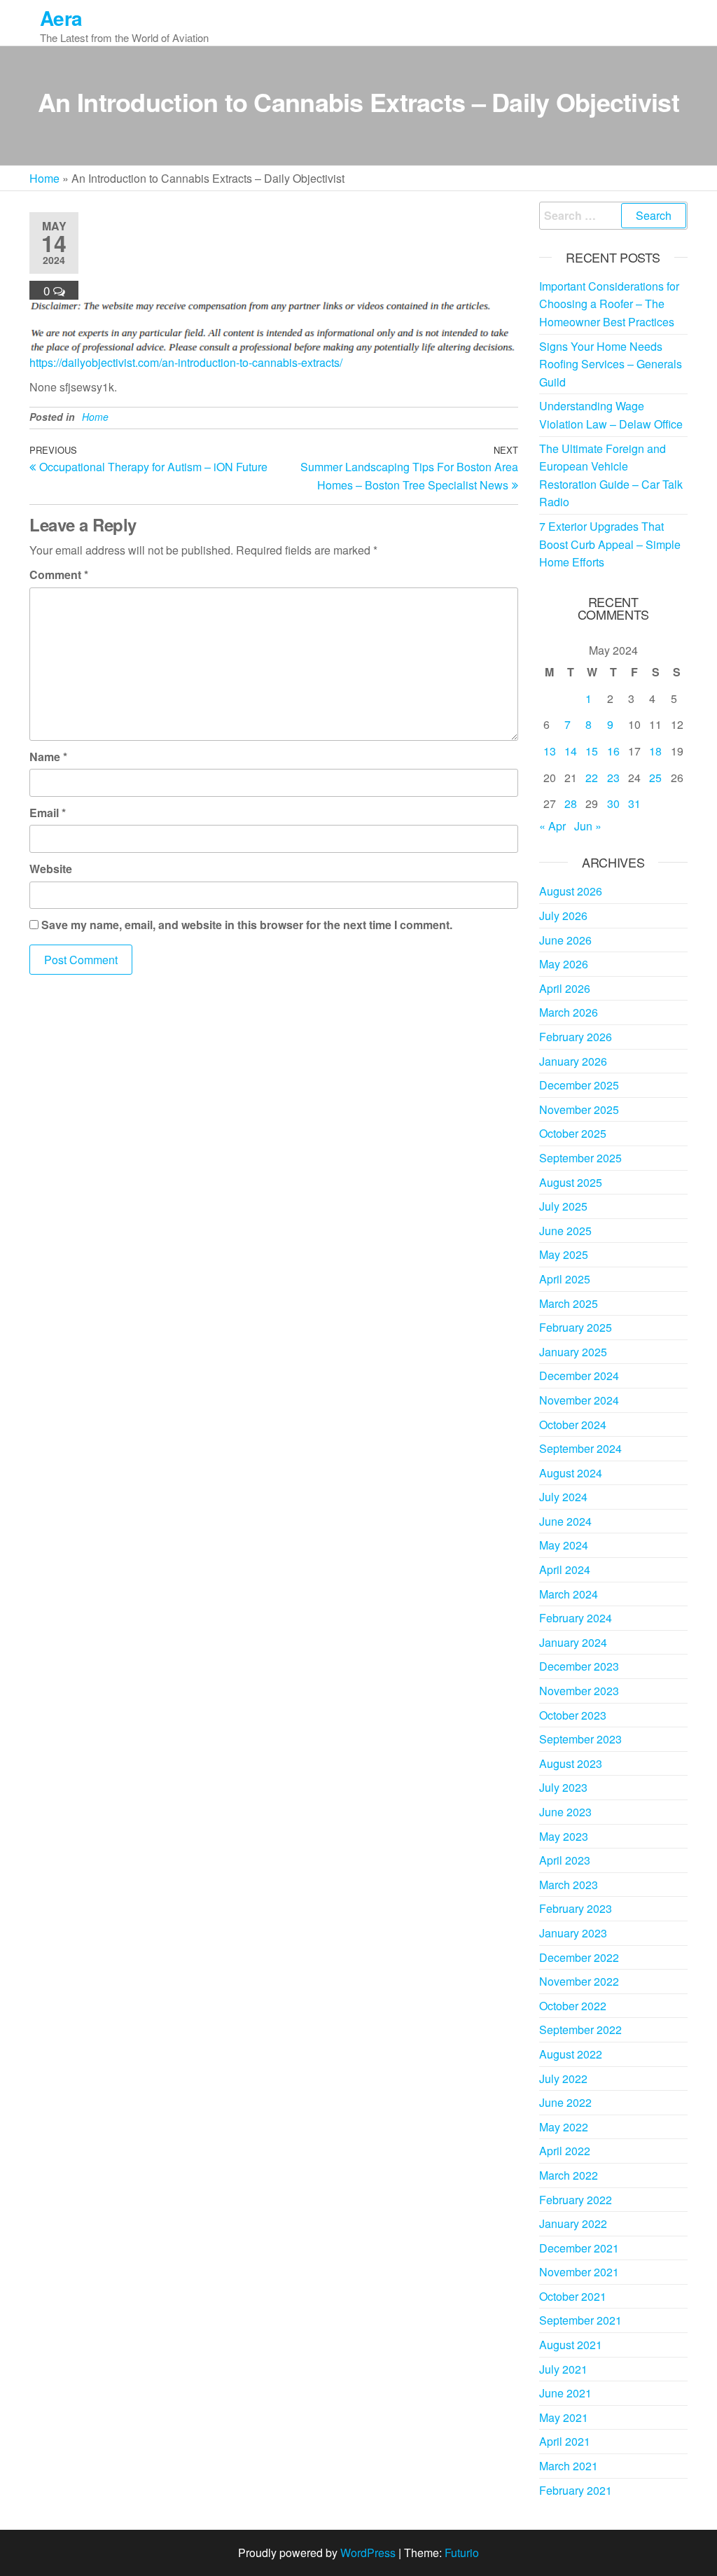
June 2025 (565, 1231)
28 (571, 803)
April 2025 (565, 1279)
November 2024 (579, 1400)
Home (44, 178)
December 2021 (579, 2248)
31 (634, 803)
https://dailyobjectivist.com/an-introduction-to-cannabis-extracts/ (186, 362)
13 (550, 751)
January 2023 (573, 1933)
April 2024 (565, 1569)
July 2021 (563, 2369)
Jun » (588, 826)
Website (51, 869)
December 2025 (579, 1085)
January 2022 (573, 2223)
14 (571, 751)
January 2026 (573, 1061)
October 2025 (573, 1133)
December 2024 (579, 1376)
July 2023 (563, 1787)
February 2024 (576, 1618)
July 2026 (563, 915)
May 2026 (564, 964)
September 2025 (580, 1158)
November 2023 (579, 1691)
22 (592, 778)
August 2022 (571, 2054)
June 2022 (565, 2102)
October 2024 (573, 1425)
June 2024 (565, 1521)
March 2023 (569, 1885)
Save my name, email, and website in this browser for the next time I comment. (247, 925)
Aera (61, 18)
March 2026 (569, 1012)
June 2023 (565, 1812)
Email (48, 813)
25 (655, 778)
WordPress (368, 2553)
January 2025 (573, 1352)
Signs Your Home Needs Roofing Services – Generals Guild (611, 364)
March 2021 (569, 2466)
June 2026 (565, 940)
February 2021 (576, 2490)
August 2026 (571, 891)
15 (592, 751)
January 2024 (573, 1642)
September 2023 (580, 1739)
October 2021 (573, 2296)
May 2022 (564, 2127)
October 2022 (573, 2006)
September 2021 (580, 2320)
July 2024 (563, 1497)
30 (613, 803)
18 (655, 751)
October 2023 (573, 1715)
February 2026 (576, 1037)
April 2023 (565, 1860)
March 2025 (569, 1303)
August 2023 (571, 1763)
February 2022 (576, 2200)
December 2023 (579, 1666)
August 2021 (571, 2345)
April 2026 (565, 988)
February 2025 (576, 1327)
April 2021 (565, 2441)
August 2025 (571, 1182)
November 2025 (579, 1109)
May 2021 (564, 2417)
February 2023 (576, 1908)
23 (613, 778)
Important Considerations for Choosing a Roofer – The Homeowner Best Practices (609, 304)
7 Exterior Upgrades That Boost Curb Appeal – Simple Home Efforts (610, 544)
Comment (59, 575)
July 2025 (563, 1206)
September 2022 (580, 2030)
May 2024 (564, 1545)
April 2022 (565, 2151)
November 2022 (579, 1981)
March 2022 (569, 2175)
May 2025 (564, 1254)
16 (613, 751)
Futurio (462, 2553)
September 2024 (580, 1448)
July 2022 (563, 2079)
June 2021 (565, 2393)
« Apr (552, 826)
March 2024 (569, 1594)
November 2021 (579, 2272)
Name (48, 757)
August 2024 (571, 1473)
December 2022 (579, 1957)
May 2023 (564, 1836)
